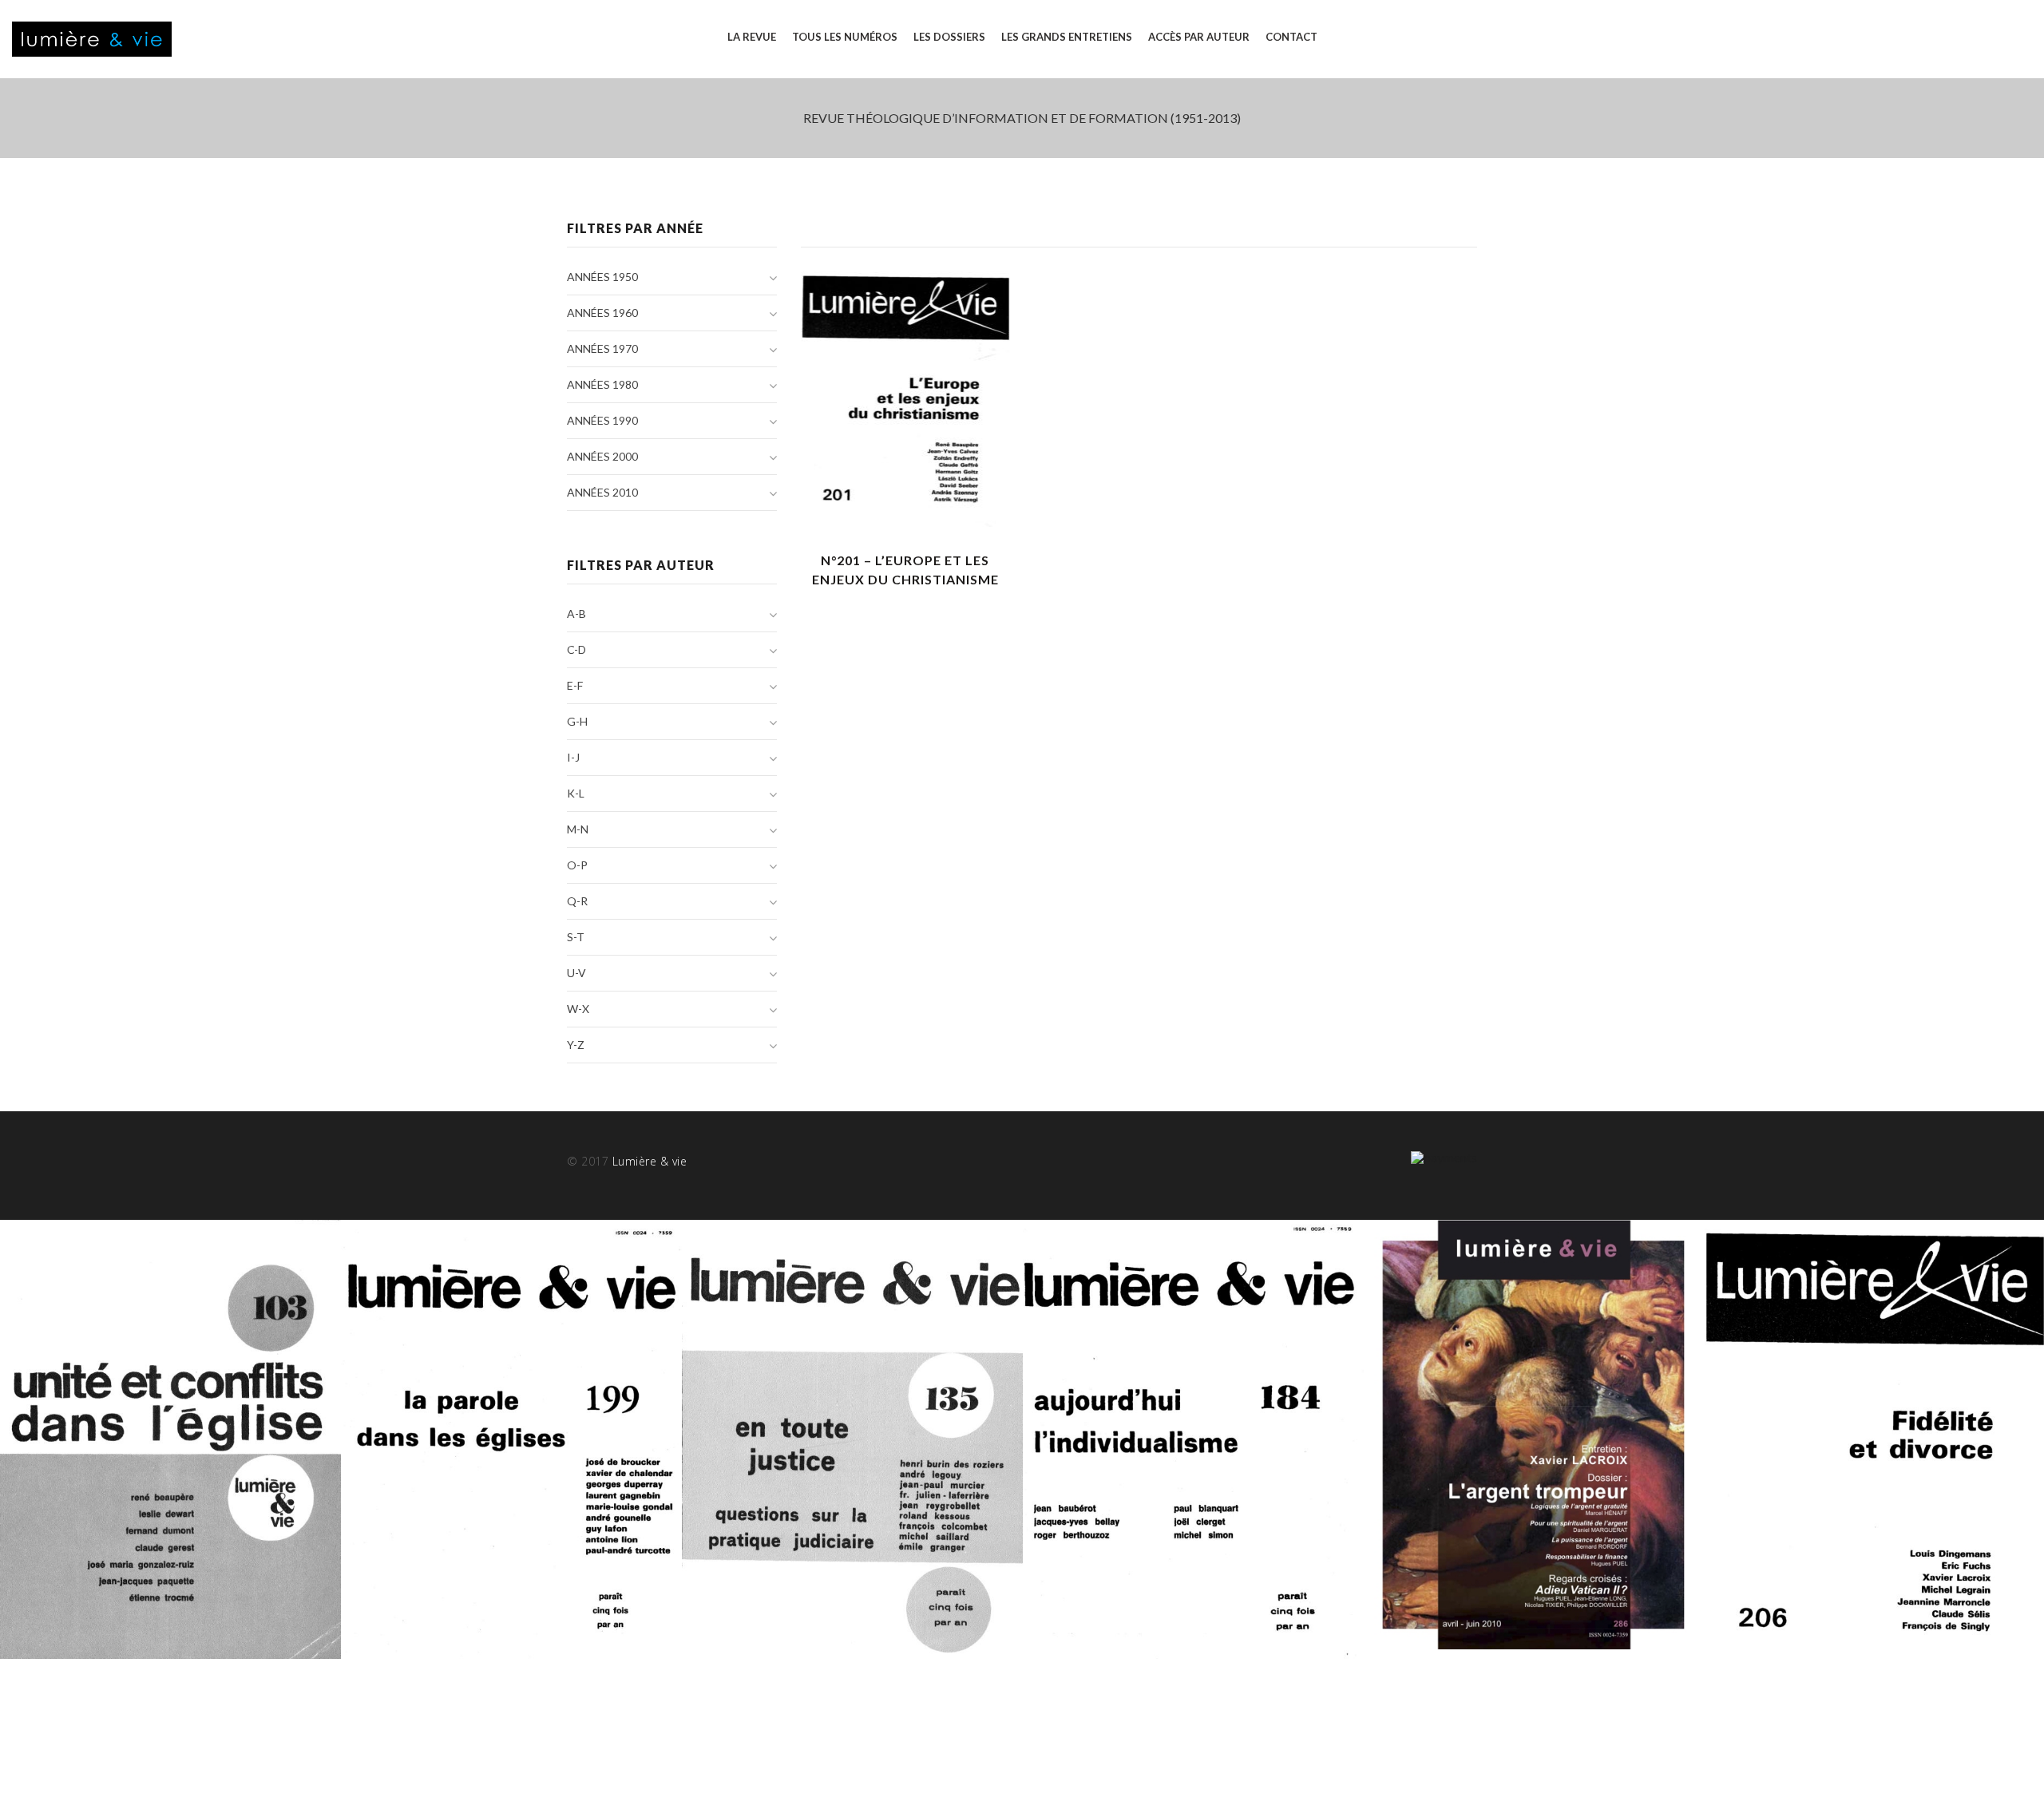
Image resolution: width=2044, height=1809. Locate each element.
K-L (576, 793)
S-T (576, 937)
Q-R (577, 901)
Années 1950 (602, 277)
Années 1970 (602, 348)
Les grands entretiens (1067, 37)
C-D (576, 649)
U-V (576, 973)
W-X (578, 1009)
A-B (576, 614)
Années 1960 (602, 313)
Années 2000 (602, 456)
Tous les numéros (845, 37)
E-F (575, 685)
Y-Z (576, 1045)
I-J (573, 757)
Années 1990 (602, 420)
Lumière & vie (650, 1161)
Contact (1291, 37)
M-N (578, 829)
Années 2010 (602, 492)
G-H (577, 721)
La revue (752, 37)
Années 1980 (602, 384)
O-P (577, 865)
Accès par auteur (1199, 37)
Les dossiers (949, 37)
